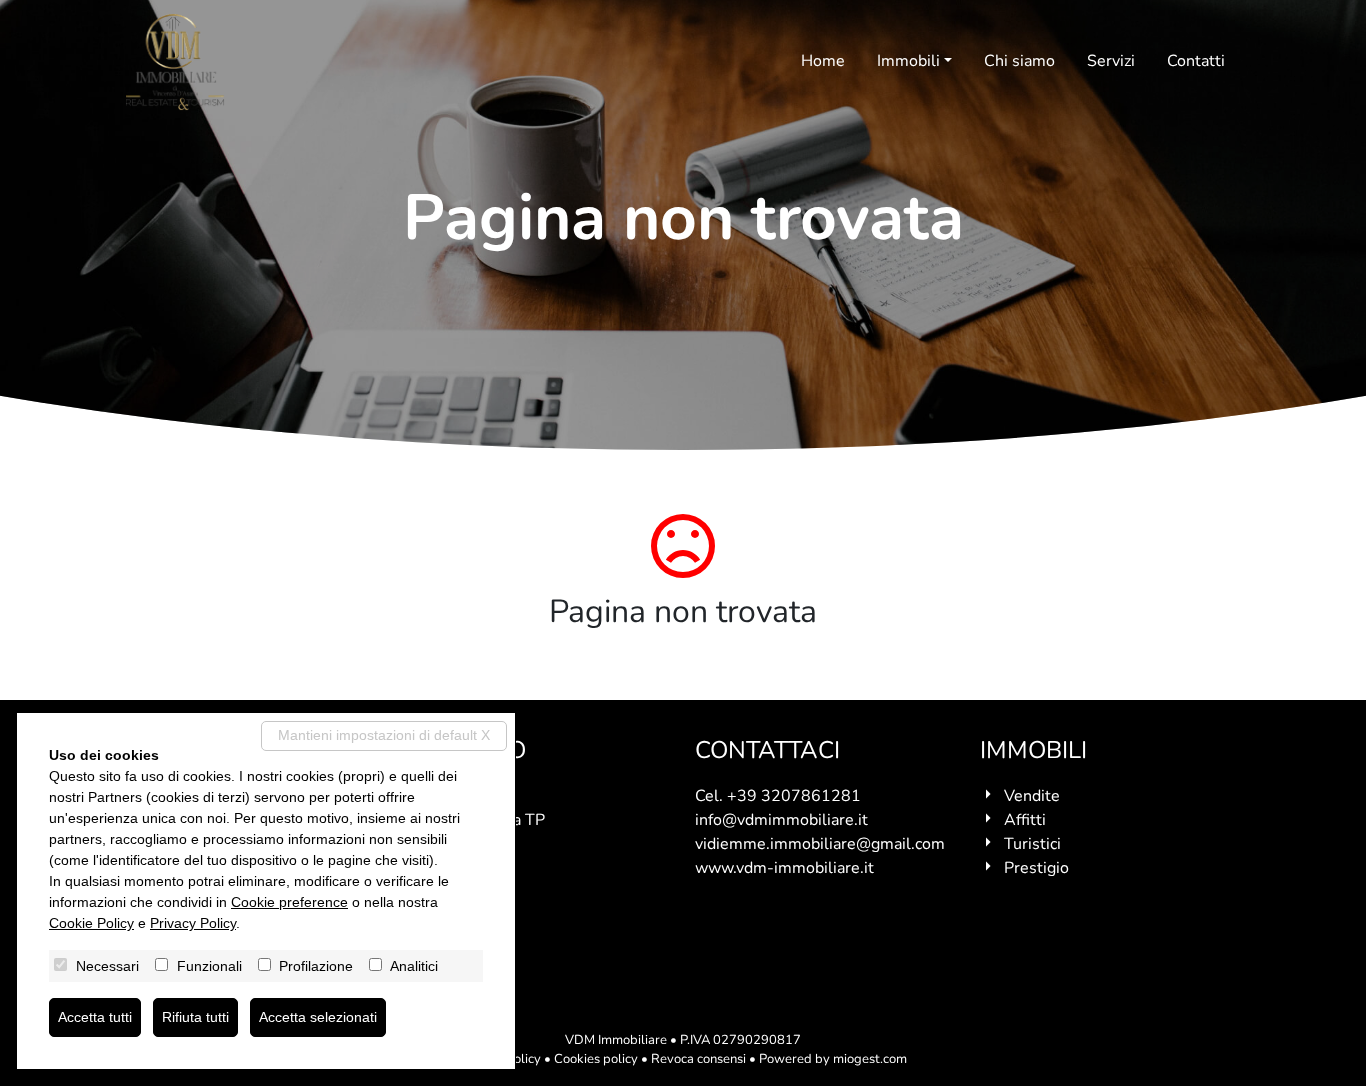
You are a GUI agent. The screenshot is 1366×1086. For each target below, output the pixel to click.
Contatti (1196, 61)
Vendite (1032, 796)
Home (823, 61)
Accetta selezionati (318, 1017)
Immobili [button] (908, 61)
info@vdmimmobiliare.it (781, 820)
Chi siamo (1019, 61)
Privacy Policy (193, 923)
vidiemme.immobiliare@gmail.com (820, 844)
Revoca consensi (698, 1059)
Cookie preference (289, 902)
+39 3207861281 (794, 796)
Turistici (1032, 844)
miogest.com (870, 1059)
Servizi (1111, 61)
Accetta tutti (95, 1017)
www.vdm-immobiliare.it (784, 868)
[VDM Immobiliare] (175, 62)
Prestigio (1036, 868)
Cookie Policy (91, 923)
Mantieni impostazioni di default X (384, 735)
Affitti (1025, 820)
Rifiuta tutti (195, 1017)
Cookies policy (596, 1059)
